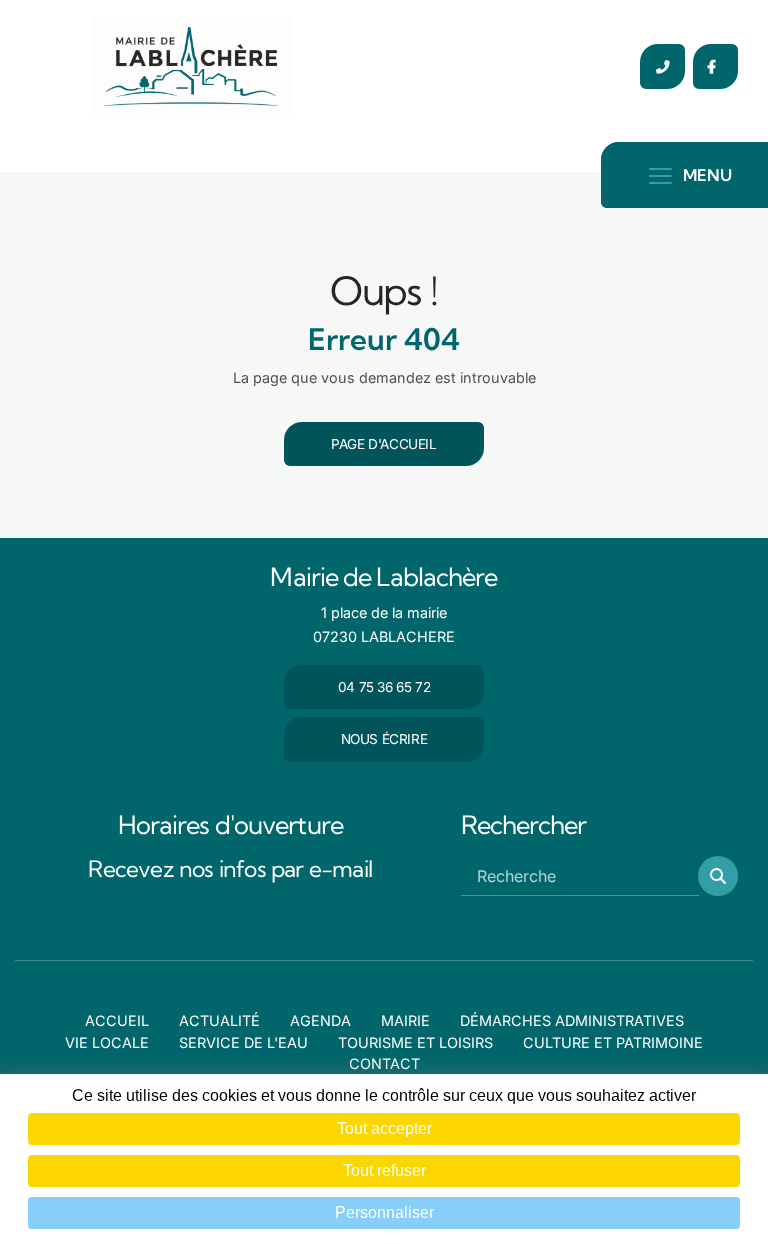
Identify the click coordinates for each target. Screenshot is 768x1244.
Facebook (715, 66)
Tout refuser (384, 1170)
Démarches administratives (572, 1020)
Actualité (219, 1020)
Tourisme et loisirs (415, 1042)
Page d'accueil (383, 444)
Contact (384, 1063)
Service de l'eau (243, 1042)
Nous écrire (384, 739)
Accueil (117, 1020)
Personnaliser (384, 1212)
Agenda (320, 1020)
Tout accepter (384, 1128)
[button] (718, 876)
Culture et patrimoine (613, 1042)
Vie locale (107, 1042)
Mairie (405, 1020)
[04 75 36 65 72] (662, 66)
